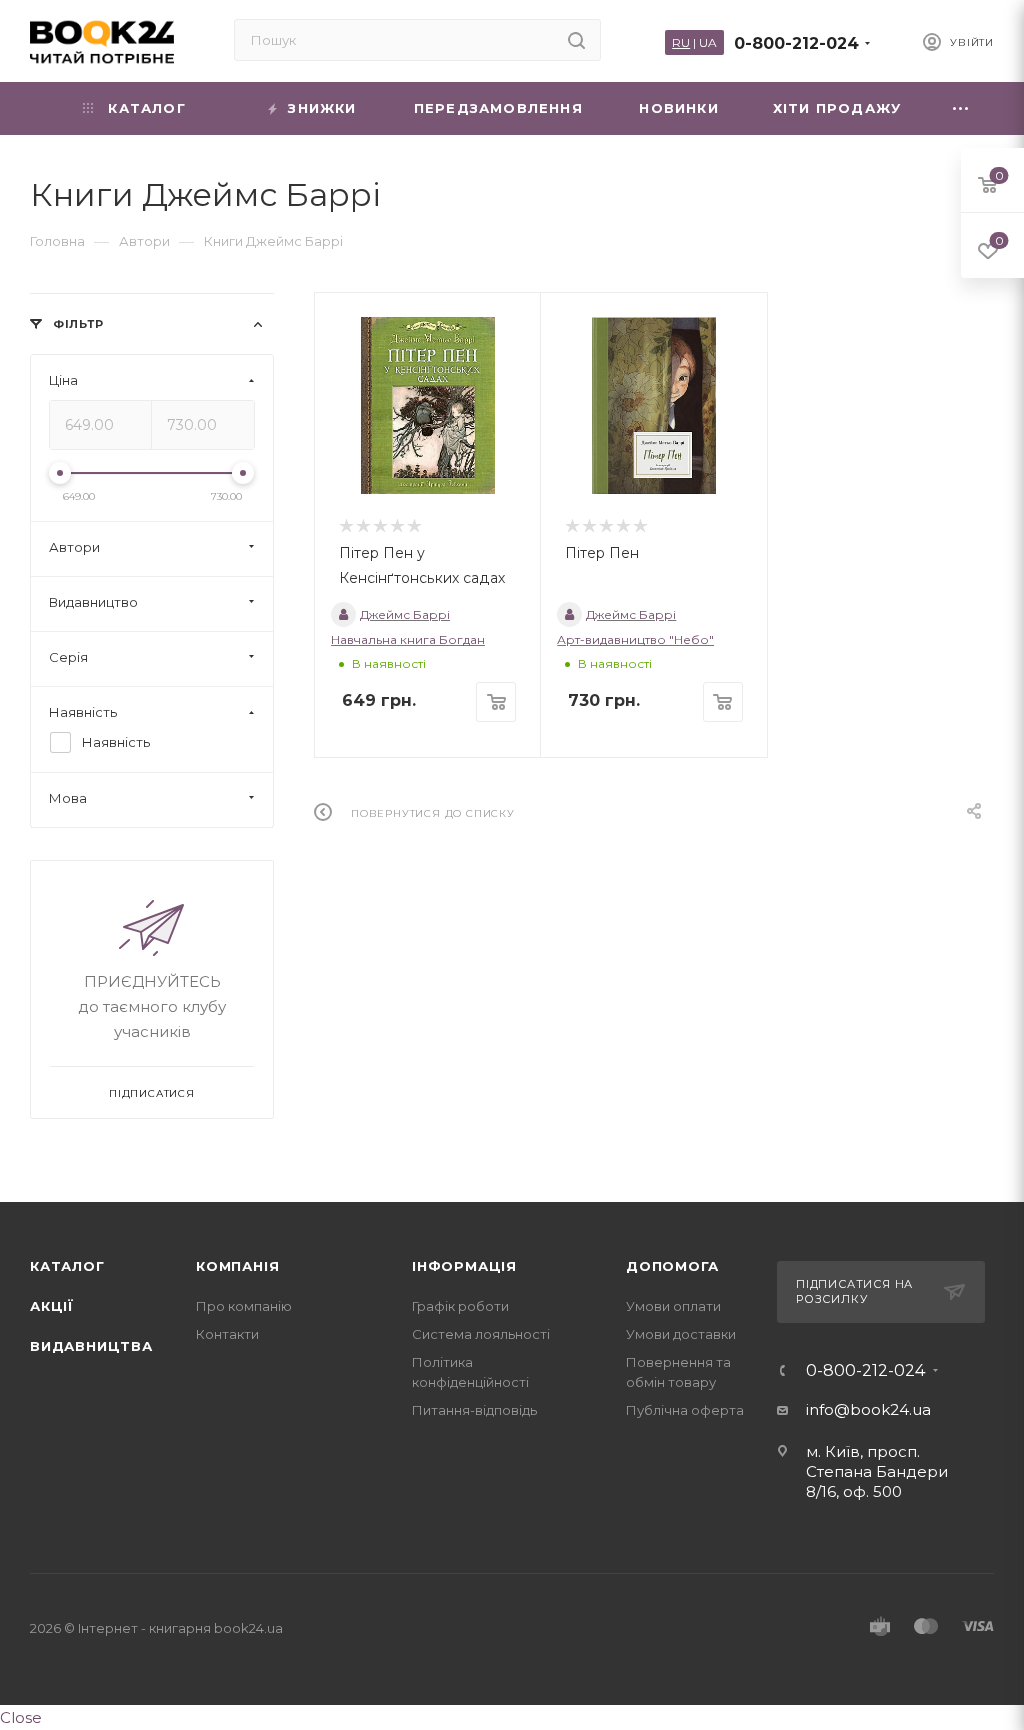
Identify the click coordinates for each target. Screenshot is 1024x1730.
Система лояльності (481, 1334)
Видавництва (91, 1346)
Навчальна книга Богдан (408, 639)
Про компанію (244, 1306)
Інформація (464, 1266)
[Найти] (576, 40)
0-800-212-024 (796, 43)
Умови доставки (681, 1334)
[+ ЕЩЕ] (962, 108)
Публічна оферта (685, 1410)
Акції (52, 1306)
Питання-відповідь (474, 1410)
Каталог (67, 1266)
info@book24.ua (868, 1409)
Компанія (237, 1266)
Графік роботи (460, 1306)
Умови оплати (673, 1306)
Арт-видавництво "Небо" (635, 639)
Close (21, 1717)
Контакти (227, 1334)
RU (681, 42)
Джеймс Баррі (405, 614)
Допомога (672, 1266)
